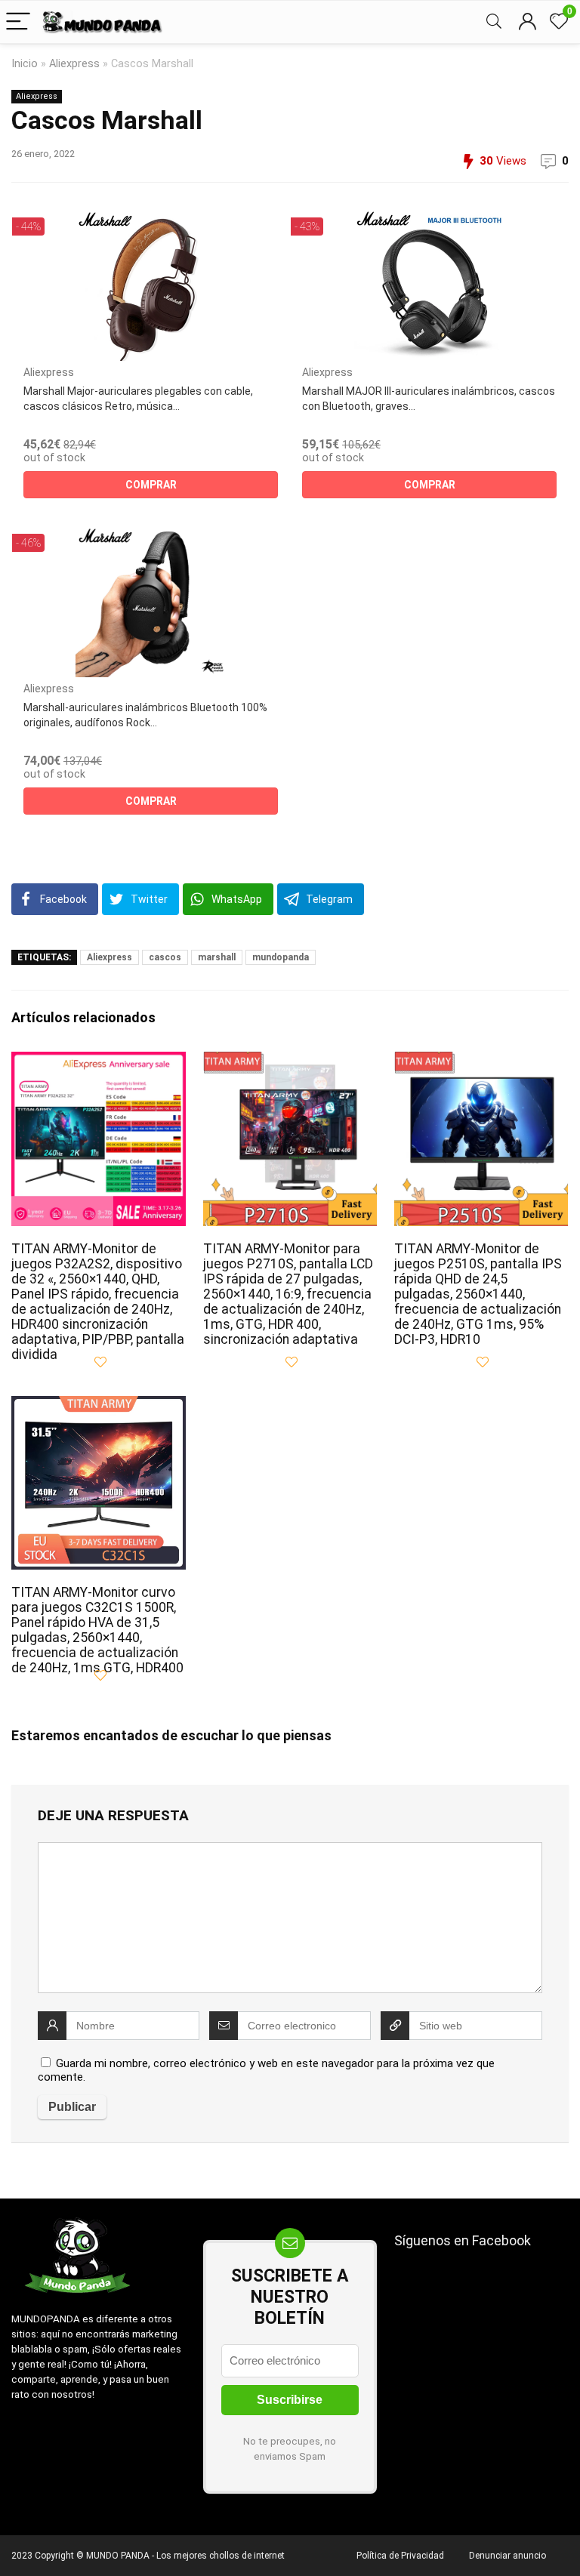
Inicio (25, 64)
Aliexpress (74, 64)
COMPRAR (151, 485)
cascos (165, 957)
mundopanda (281, 957)
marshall (217, 957)
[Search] (494, 22)
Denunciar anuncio (507, 2556)
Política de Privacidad (400, 2556)
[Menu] (18, 22)
